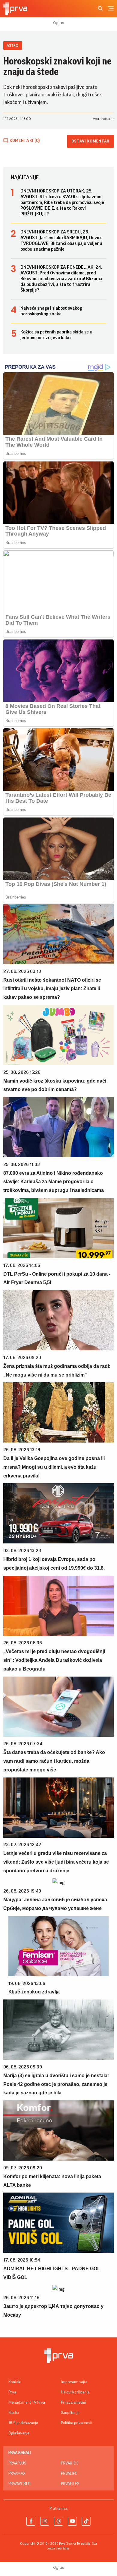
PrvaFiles (70, 2484)
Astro (13, 45)
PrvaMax (17, 2474)
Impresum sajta (74, 2382)
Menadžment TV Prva (27, 2402)
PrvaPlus (17, 2463)
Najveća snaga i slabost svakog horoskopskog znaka (51, 311)
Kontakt (15, 2382)
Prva (12, 2392)
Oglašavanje (19, 2433)
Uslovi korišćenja (75, 2392)
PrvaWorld (19, 2484)
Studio (14, 2413)
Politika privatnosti (76, 2423)
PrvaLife (69, 2474)
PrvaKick (69, 2463)
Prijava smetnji (73, 2402)
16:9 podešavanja (23, 2423)
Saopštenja (70, 2413)
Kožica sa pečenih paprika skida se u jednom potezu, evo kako (56, 335)
